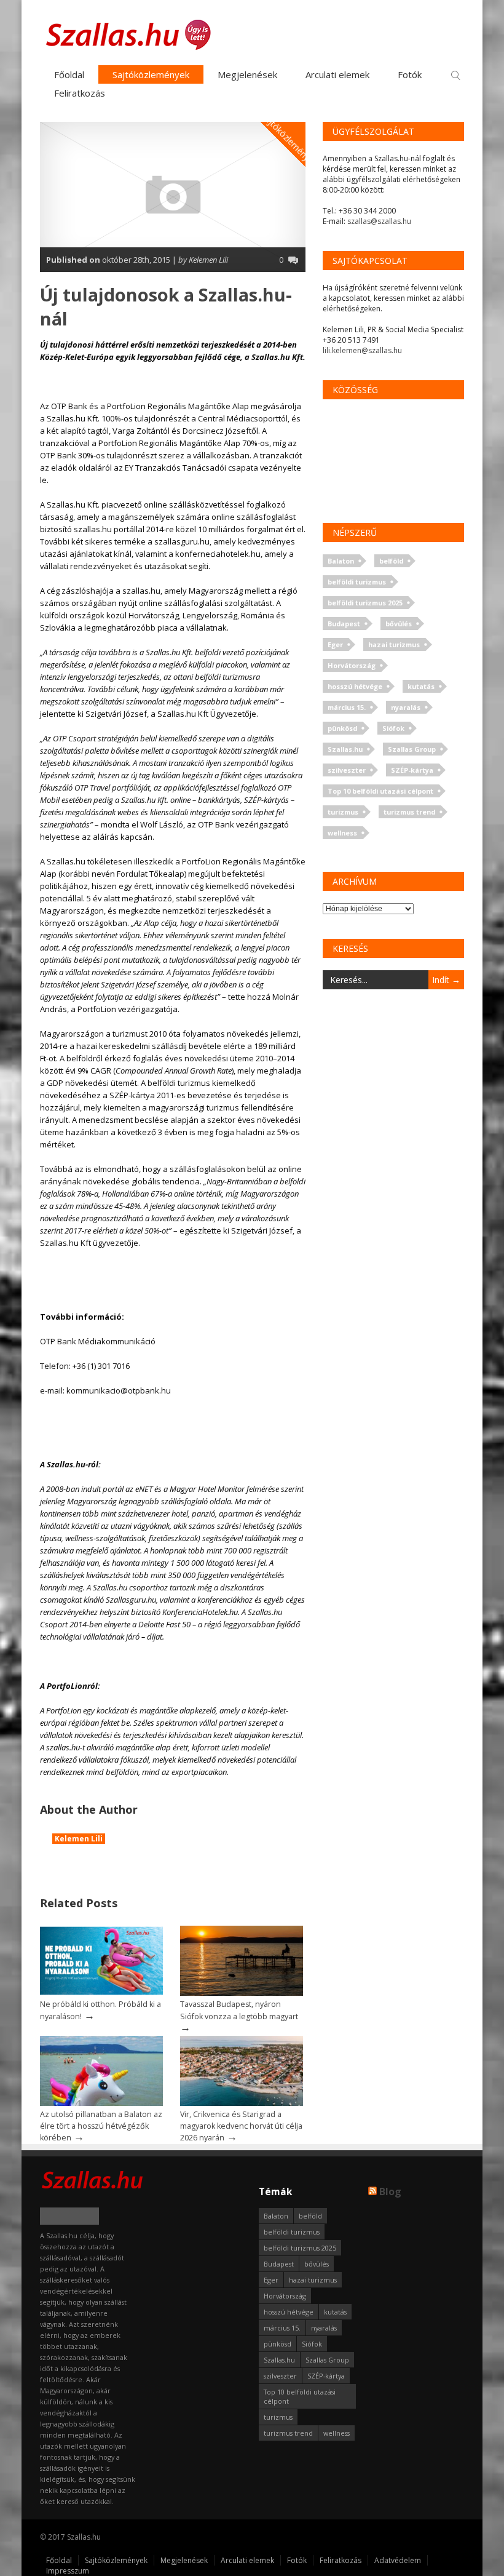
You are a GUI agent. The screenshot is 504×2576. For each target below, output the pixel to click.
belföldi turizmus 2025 (365, 603)
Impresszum (68, 2571)
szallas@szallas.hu (379, 221)
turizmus (343, 812)
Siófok (393, 728)
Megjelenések (247, 74)
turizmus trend (409, 812)
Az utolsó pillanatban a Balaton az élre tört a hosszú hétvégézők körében (101, 2126)
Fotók (410, 74)
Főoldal (69, 74)
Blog (390, 2191)
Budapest (344, 624)
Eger (335, 644)
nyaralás (406, 707)
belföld (391, 561)
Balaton (341, 561)
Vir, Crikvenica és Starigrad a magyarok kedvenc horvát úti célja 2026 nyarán (241, 2126)
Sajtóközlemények (151, 74)
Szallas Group (412, 749)
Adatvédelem (398, 2560)
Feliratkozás (80, 93)
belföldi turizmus (357, 582)
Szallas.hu (345, 749)
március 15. (347, 707)
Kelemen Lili (79, 1839)
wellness (342, 833)
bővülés (399, 624)
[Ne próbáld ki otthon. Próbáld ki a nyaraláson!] (101, 1993)
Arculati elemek (337, 74)
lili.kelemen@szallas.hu (362, 350)
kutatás (421, 686)
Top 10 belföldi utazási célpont (380, 791)
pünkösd (342, 728)
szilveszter (347, 770)
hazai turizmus (394, 644)
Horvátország (352, 665)
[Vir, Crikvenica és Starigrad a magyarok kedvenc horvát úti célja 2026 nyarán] (242, 2103)
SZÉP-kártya (412, 770)
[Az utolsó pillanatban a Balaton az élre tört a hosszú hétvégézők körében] (101, 2103)
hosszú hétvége (355, 686)
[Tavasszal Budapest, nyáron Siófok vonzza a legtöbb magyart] (242, 1993)
